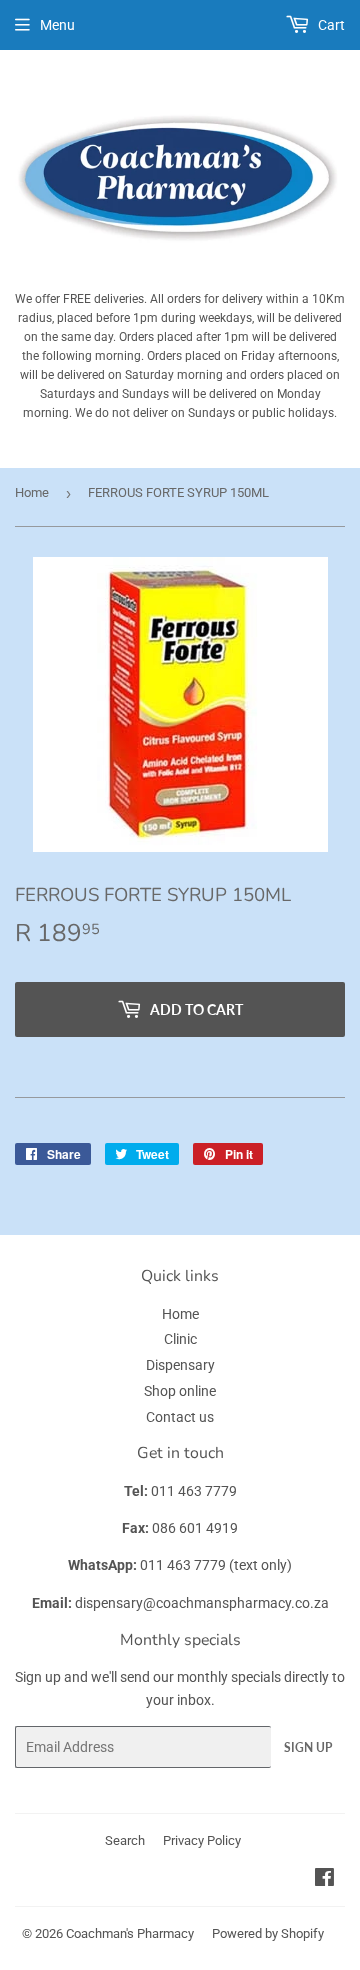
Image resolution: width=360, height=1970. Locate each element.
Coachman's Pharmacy (130, 1933)
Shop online (180, 1391)
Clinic (180, 1339)
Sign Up (308, 1747)
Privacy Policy (202, 1840)
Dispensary (180, 1365)
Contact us (180, 1417)
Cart (330, 25)
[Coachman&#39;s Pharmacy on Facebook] (324, 1880)
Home (32, 492)
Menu (57, 25)
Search (125, 1840)
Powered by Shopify (268, 1933)
